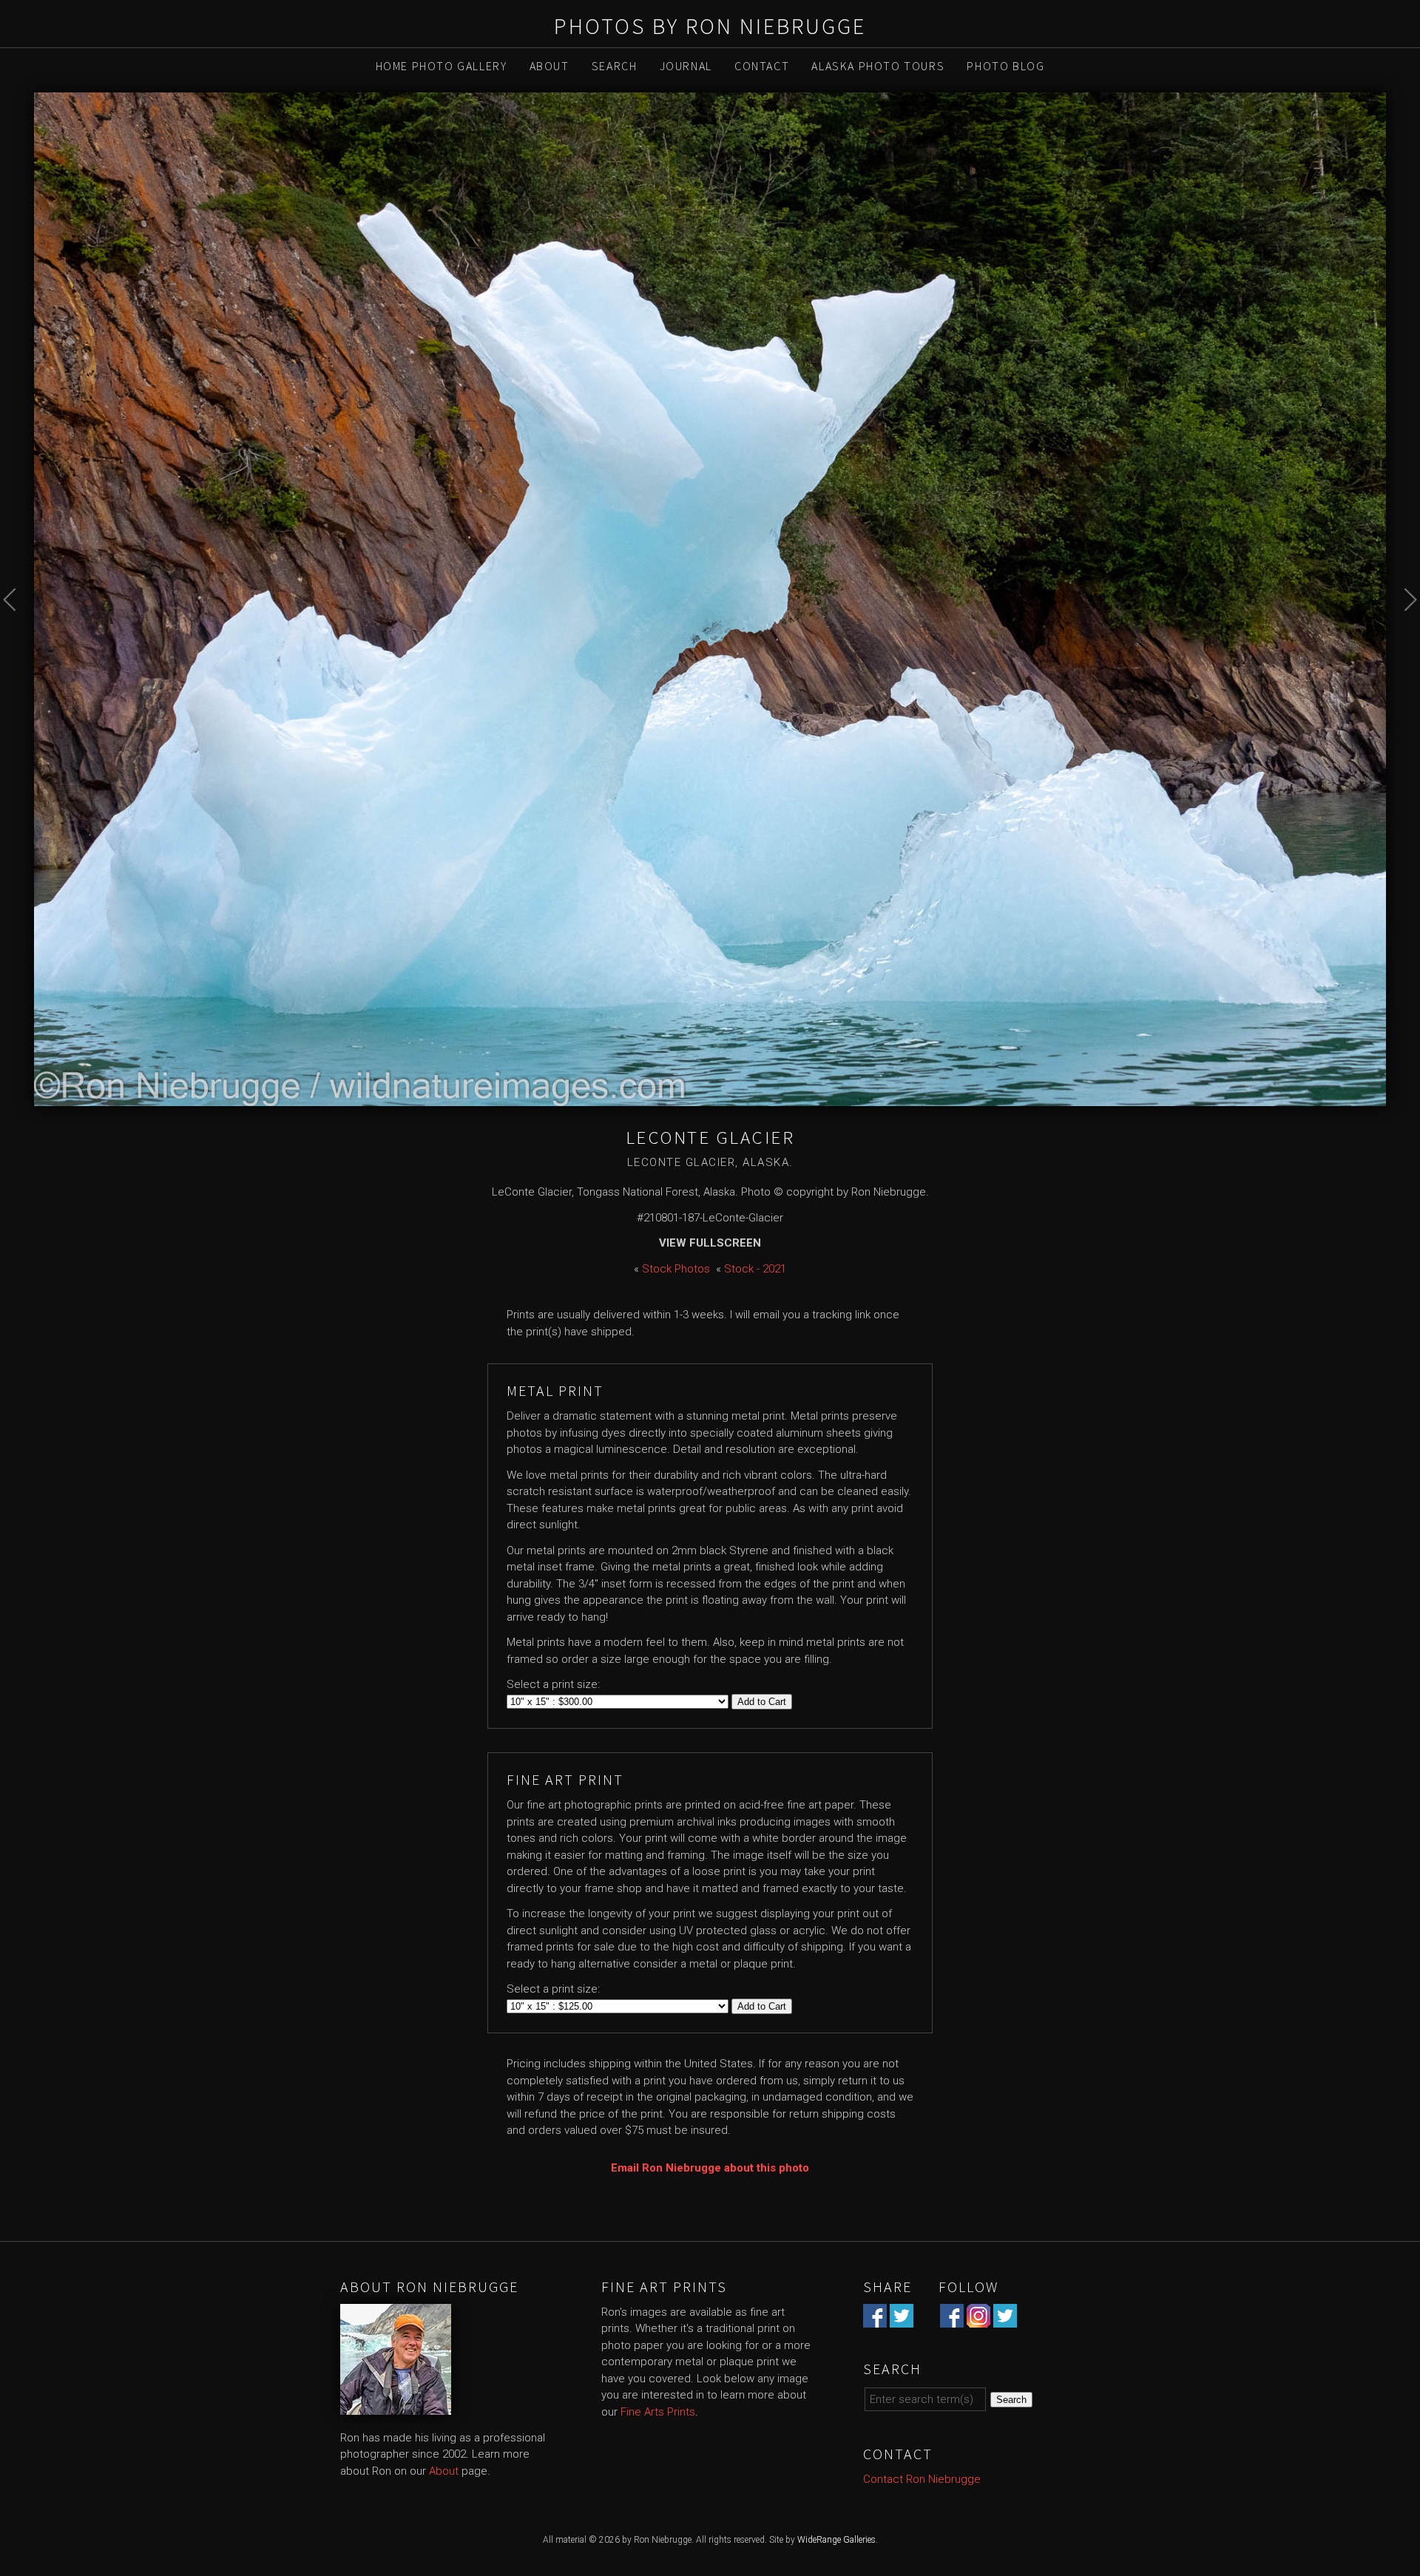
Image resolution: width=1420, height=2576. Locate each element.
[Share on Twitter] (902, 2319)
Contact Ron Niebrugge (922, 2479)
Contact (762, 66)
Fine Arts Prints (658, 2412)
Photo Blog (1005, 66)
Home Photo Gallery (442, 66)
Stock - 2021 (755, 1269)
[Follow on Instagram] (978, 2319)
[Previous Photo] (17, 633)
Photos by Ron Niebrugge (710, 26)
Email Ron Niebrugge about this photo (710, 2168)
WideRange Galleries (836, 2540)
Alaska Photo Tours (878, 66)
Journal (686, 66)
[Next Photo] (1403, 633)
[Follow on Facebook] (952, 2319)
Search (615, 66)
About (550, 66)
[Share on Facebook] (875, 2319)
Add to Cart (762, 1702)
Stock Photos (676, 1269)
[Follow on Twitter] (1005, 2319)
